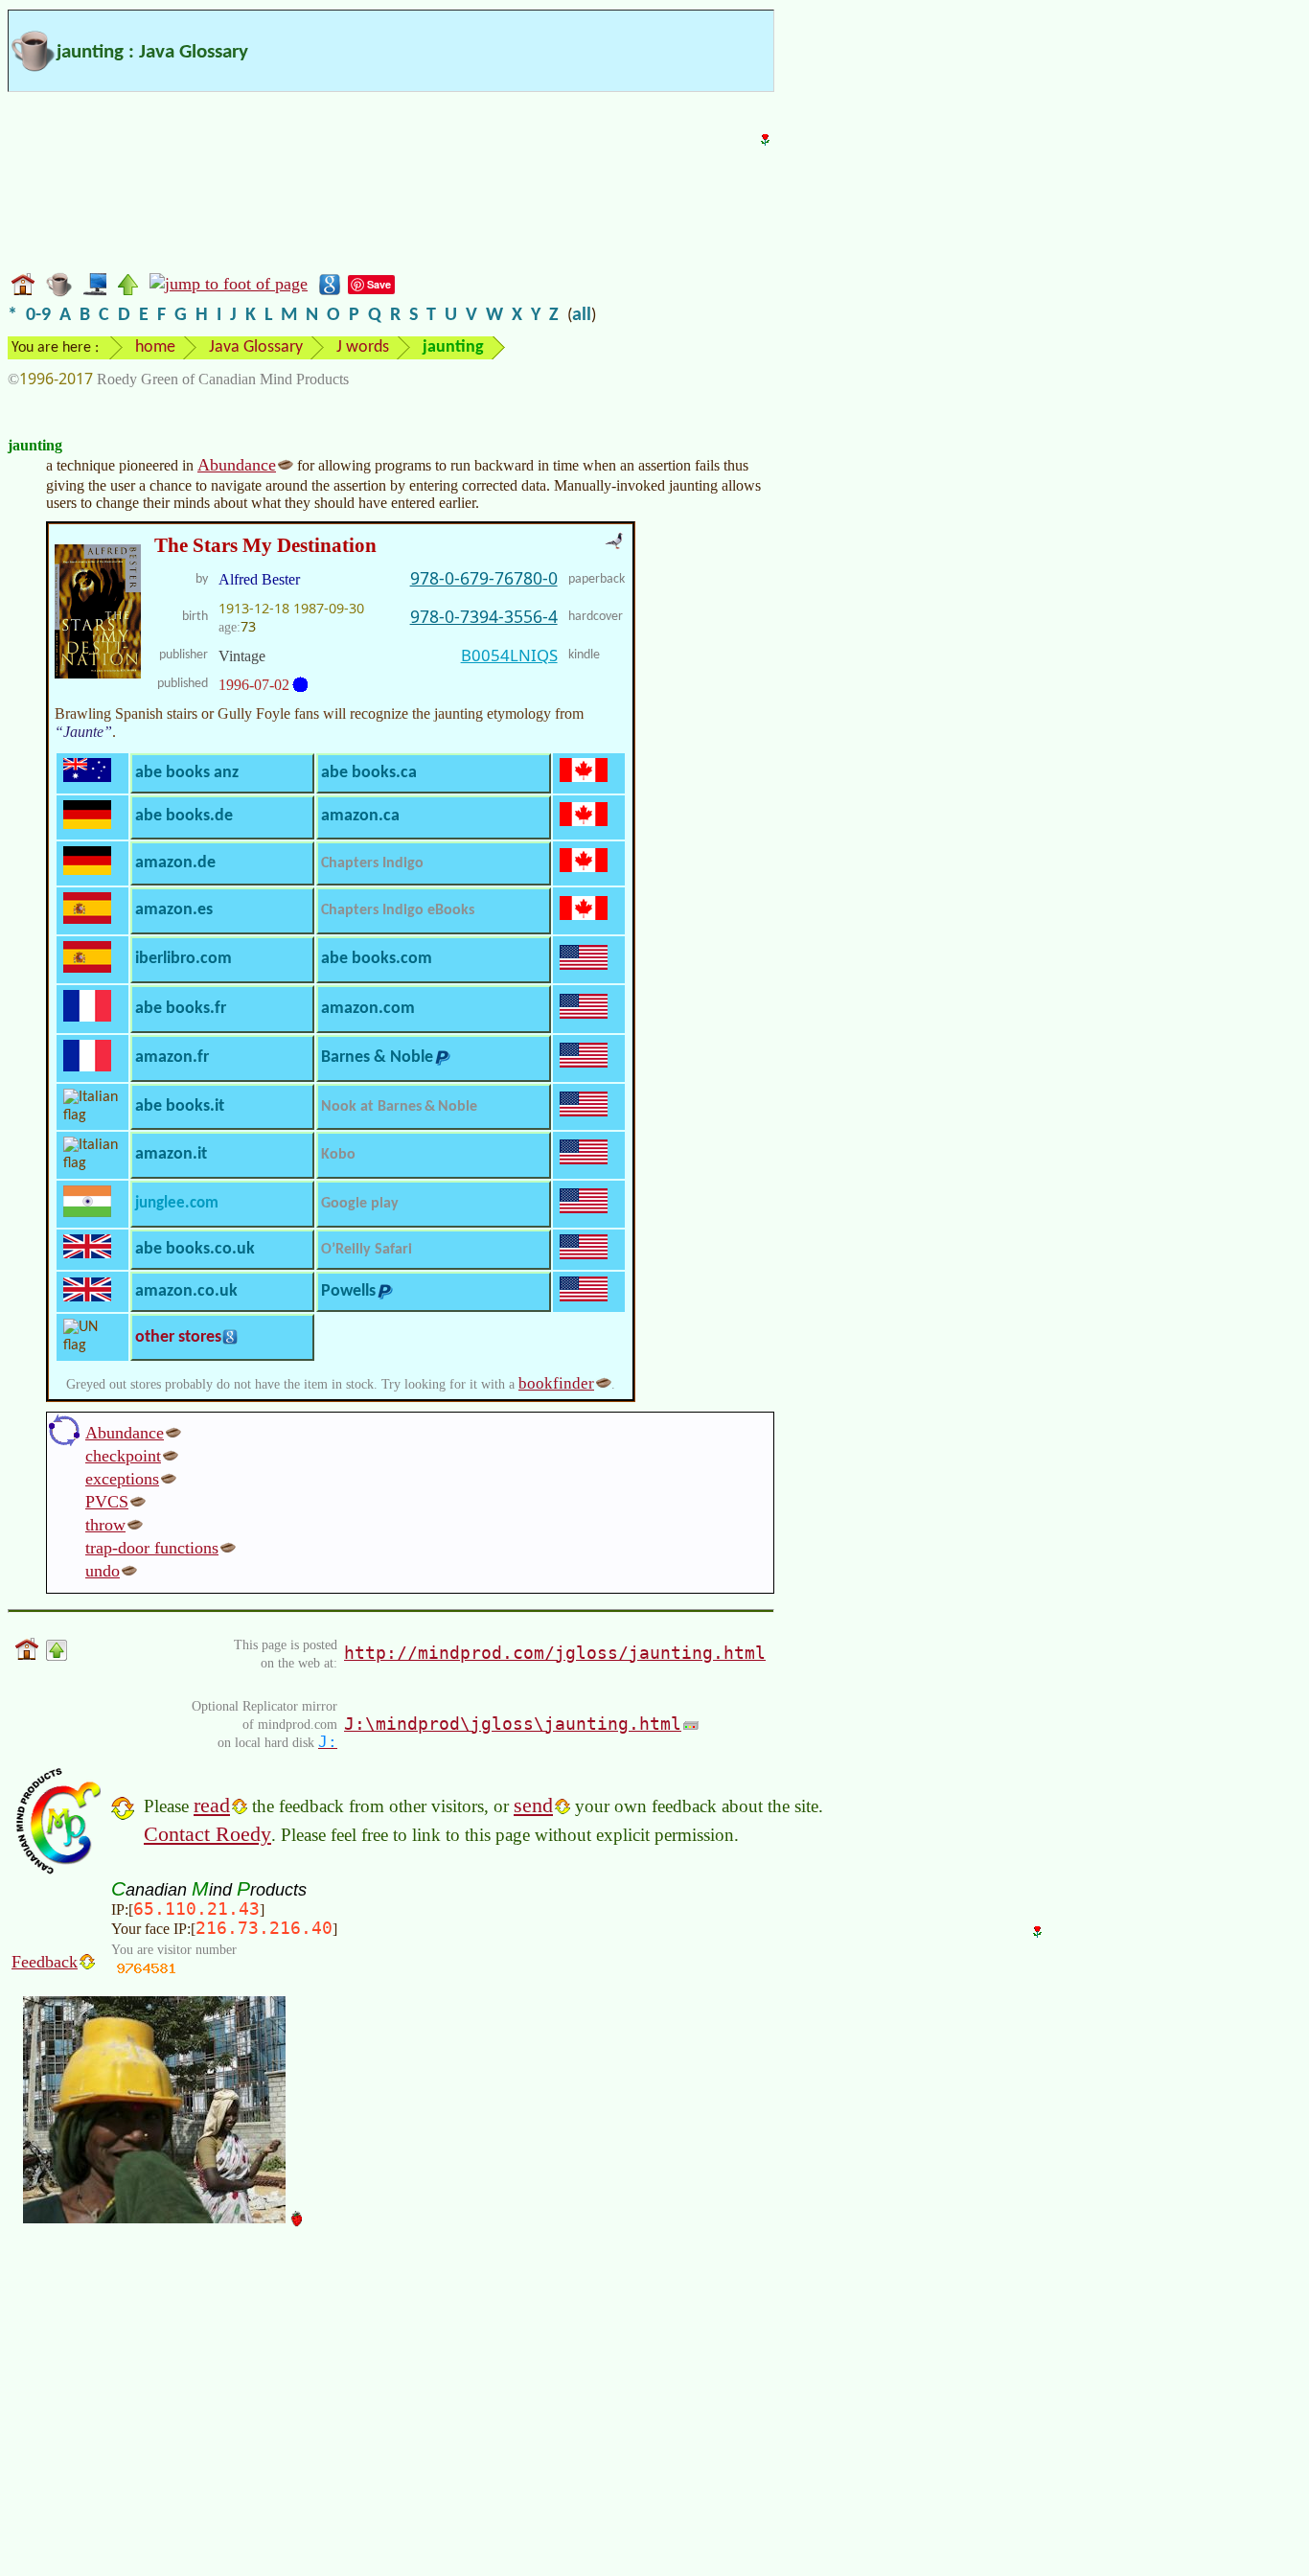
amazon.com (368, 1009)
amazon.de (175, 863)
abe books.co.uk (195, 1249)
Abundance (237, 465)
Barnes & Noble (377, 1058)
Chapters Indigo (372, 863)
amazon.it (171, 1154)
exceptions (122, 1479)
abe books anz (187, 773)
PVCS (107, 1502)
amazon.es (174, 910)
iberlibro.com (184, 959)
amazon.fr (172, 1058)
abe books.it (180, 1106)
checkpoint (123, 1456)
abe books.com (377, 959)
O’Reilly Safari (367, 1250)
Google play (360, 1204)
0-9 (38, 315)
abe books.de (184, 816)
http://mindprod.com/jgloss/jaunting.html (555, 1653)
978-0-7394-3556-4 (484, 616)
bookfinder (556, 1383)
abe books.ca (369, 773)
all (582, 315)
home (155, 347)
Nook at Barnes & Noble (399, 1107)
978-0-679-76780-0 (484, 578)
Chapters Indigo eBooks (398, 910)
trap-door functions (152, 1548)
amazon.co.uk (186, 1291)
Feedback (45, 1962)
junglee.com (177, 1203)
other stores (178, 1337)
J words (363, 347)
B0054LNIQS (509, 655)
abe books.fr (181, 1009)
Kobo (338, 1155)
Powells (348, 1291)
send (533, 1805)
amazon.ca (360, 816)
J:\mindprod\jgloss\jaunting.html (513, 1724)
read (212, 1805)
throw (105, 1525)
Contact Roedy (207, 1834)
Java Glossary (256, 347)
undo (103, 1571)
